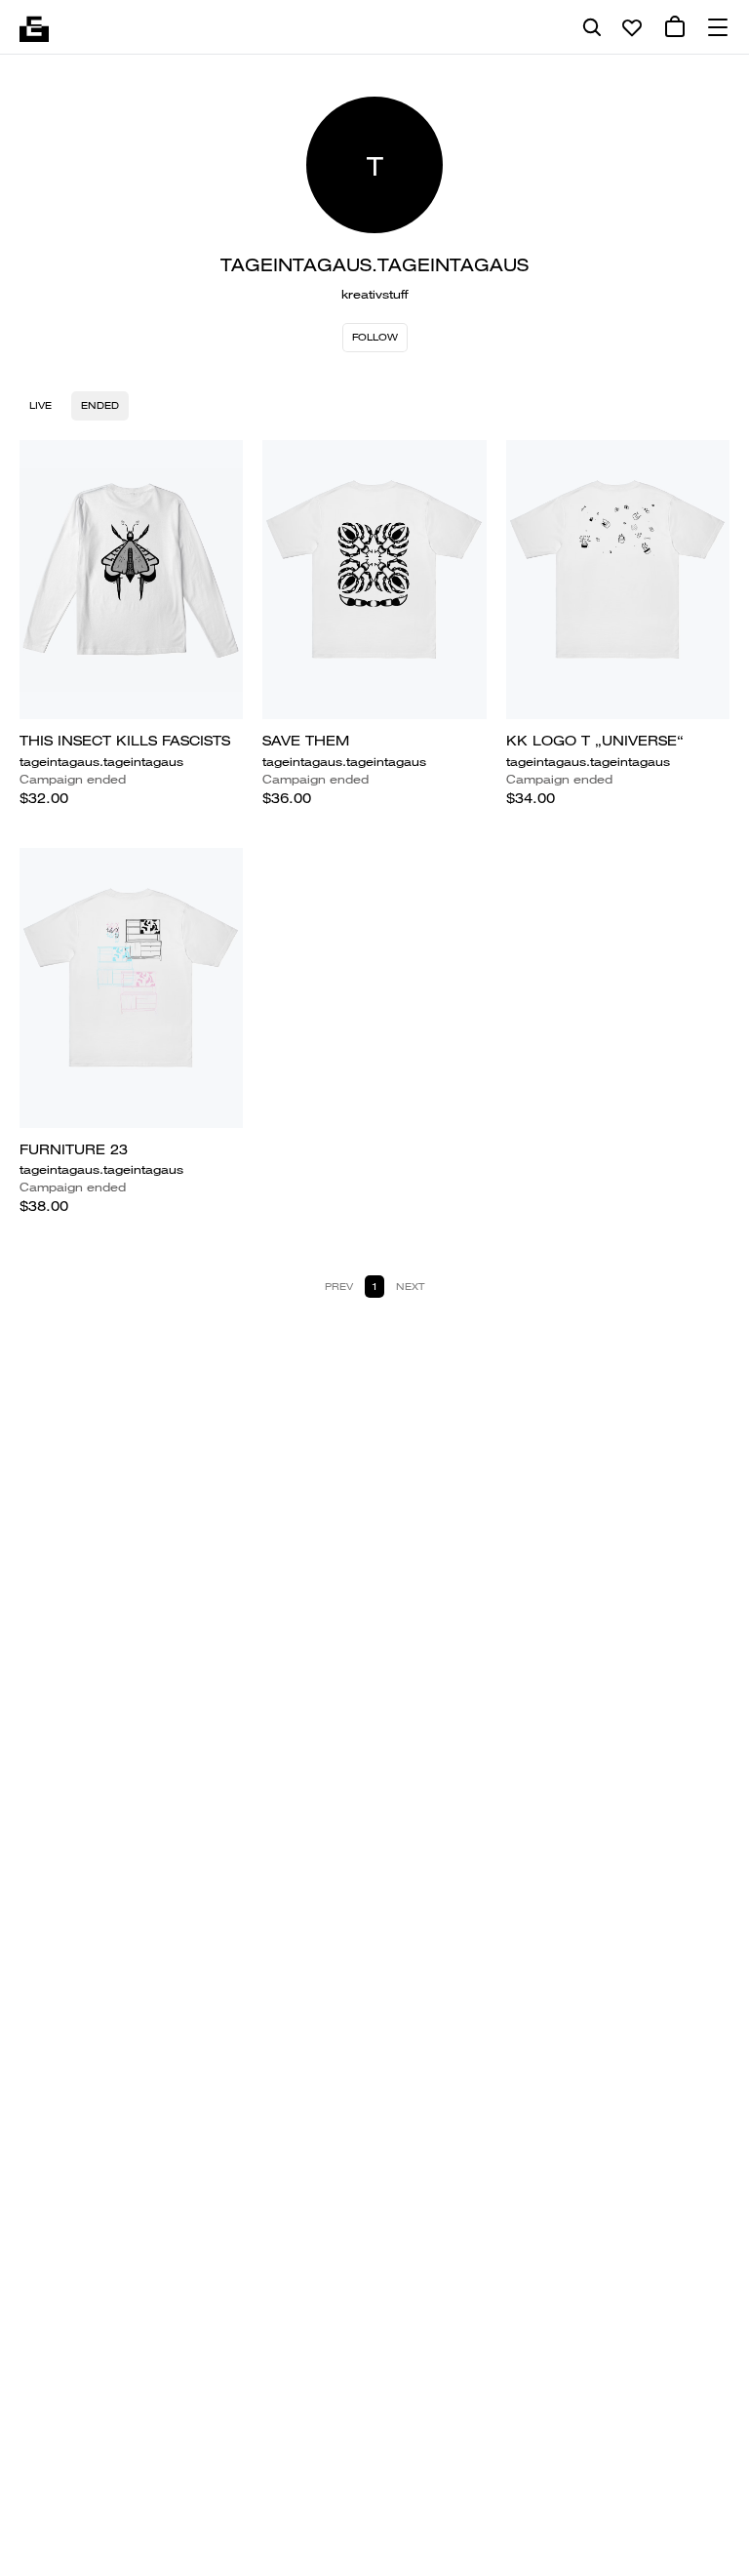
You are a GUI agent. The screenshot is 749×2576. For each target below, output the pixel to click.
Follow (375, 337)
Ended (100, 405)
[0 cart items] (675, 27)
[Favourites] (632, 27)
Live (40, 405)
